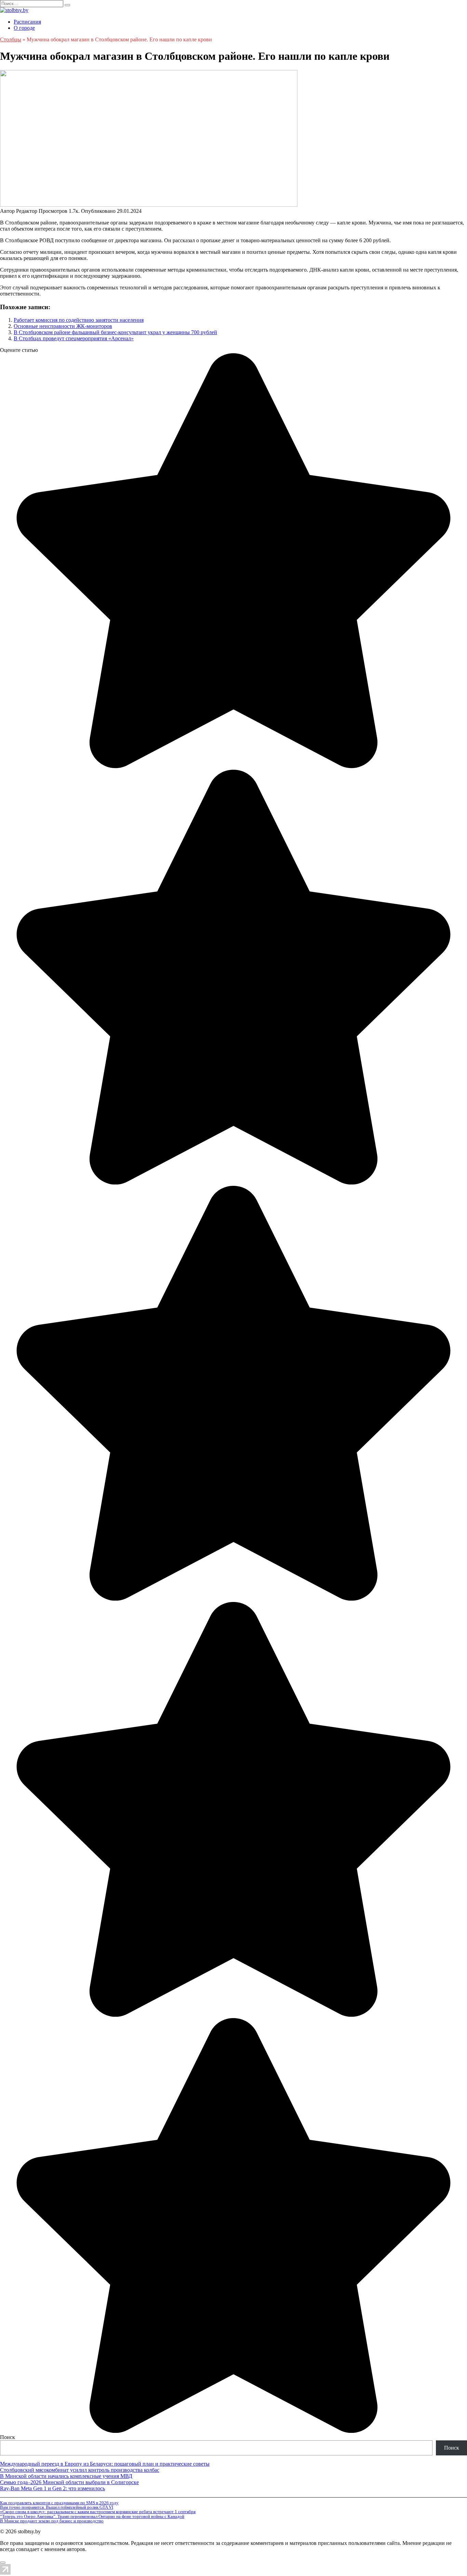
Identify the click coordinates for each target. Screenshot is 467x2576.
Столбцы (11, 39)
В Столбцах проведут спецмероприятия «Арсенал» (74, 338)
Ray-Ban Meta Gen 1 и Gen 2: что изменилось (52, 2488)
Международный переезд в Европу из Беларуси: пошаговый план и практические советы (105, 2464)
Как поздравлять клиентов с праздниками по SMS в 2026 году (59, 2503)
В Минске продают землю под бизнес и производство (52, 2521)
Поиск (8, 2437)
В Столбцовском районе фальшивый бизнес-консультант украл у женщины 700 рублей (115, 332)
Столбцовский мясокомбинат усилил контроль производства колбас (80, 2470)
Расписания (27, 22)
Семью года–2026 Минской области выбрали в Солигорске (69, 2482)
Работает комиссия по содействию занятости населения (79, 320)
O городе (24, 28)
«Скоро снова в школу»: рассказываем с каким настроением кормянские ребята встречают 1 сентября (98, 2512)
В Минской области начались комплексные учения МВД (66, 2476)
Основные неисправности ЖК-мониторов (63, 326)
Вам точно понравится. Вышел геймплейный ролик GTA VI (57, 2507)
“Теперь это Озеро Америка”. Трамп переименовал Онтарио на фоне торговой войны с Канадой (92, 2516)
